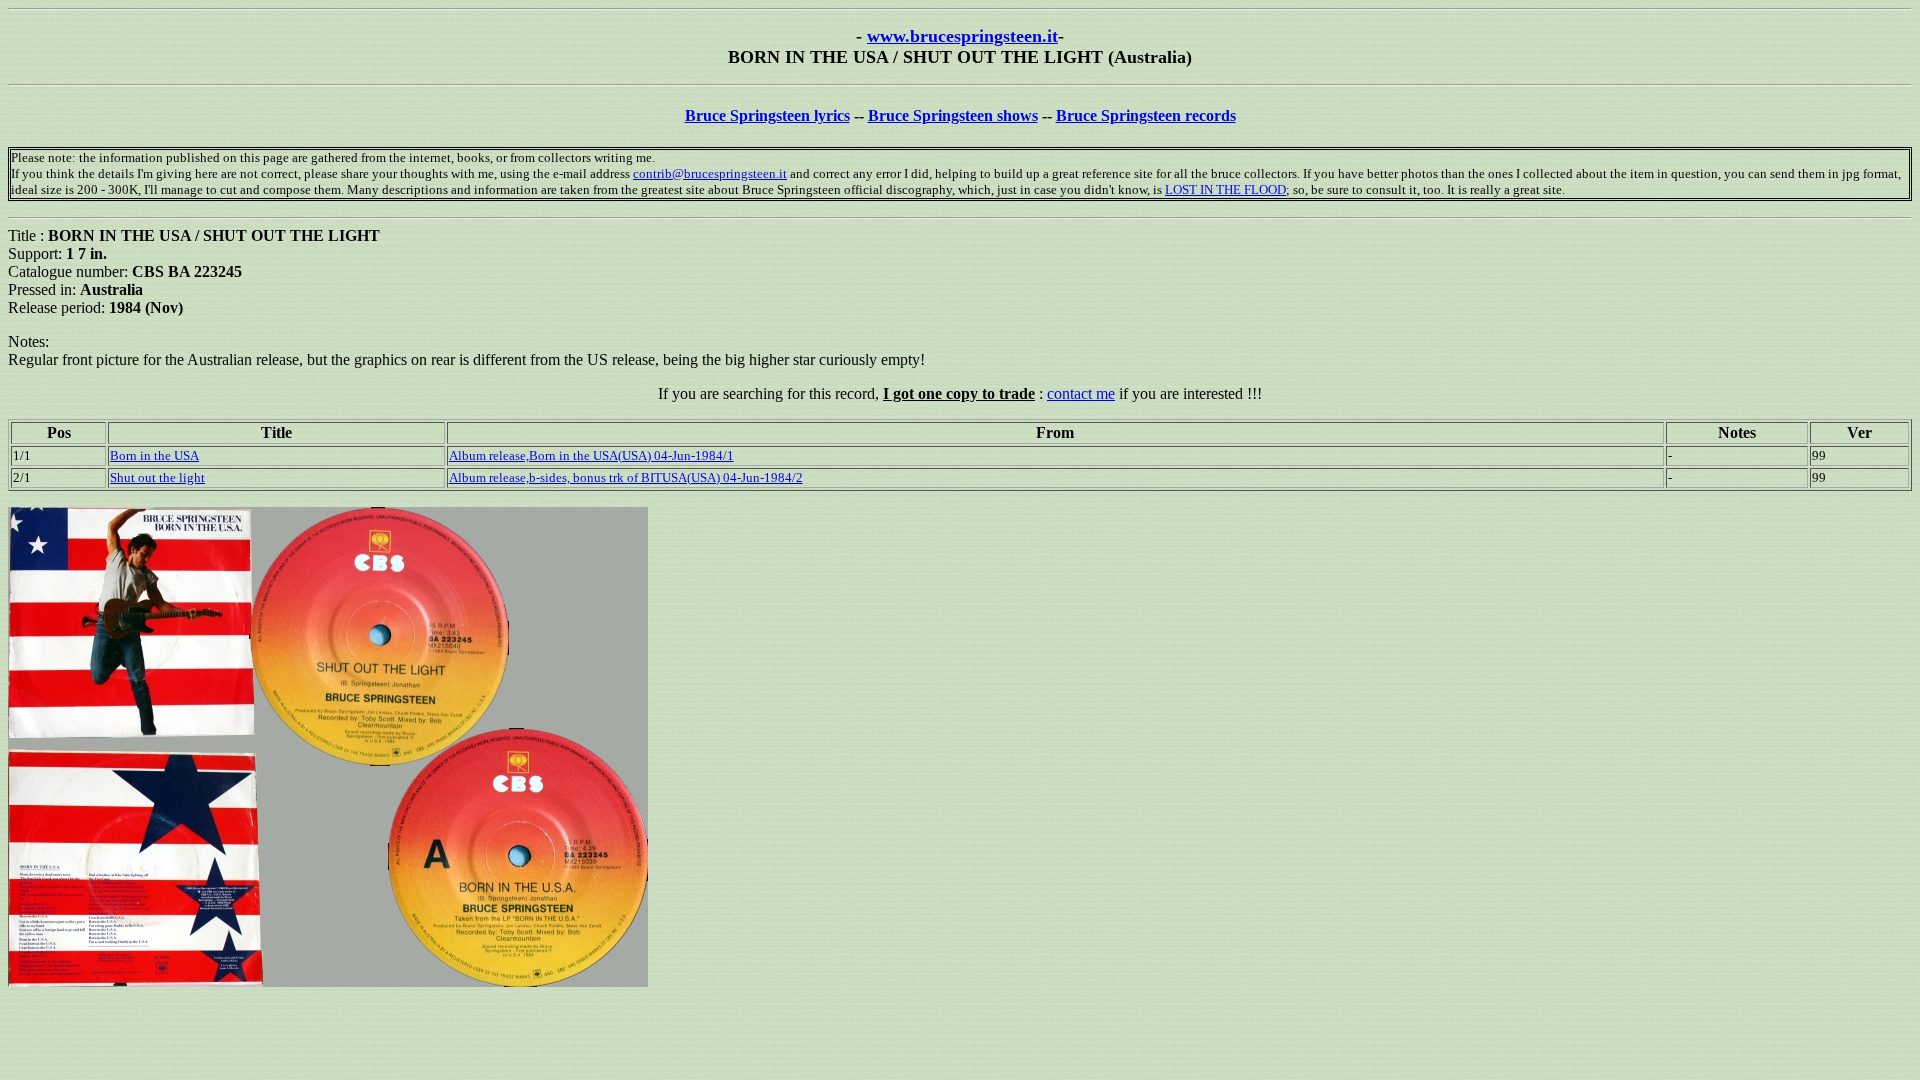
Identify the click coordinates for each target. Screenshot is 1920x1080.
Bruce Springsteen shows (953, 115)
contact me (1081, 393)
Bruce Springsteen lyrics (767, 115)
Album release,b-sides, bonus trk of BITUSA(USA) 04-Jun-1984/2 (626, 477)
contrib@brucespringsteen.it (710, 173)
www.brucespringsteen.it (962, 36)
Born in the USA (154, 455)
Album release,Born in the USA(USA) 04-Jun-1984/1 (591, 455)
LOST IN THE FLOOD (1225, 189)
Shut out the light (157, 477)
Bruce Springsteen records (1146, 115)
